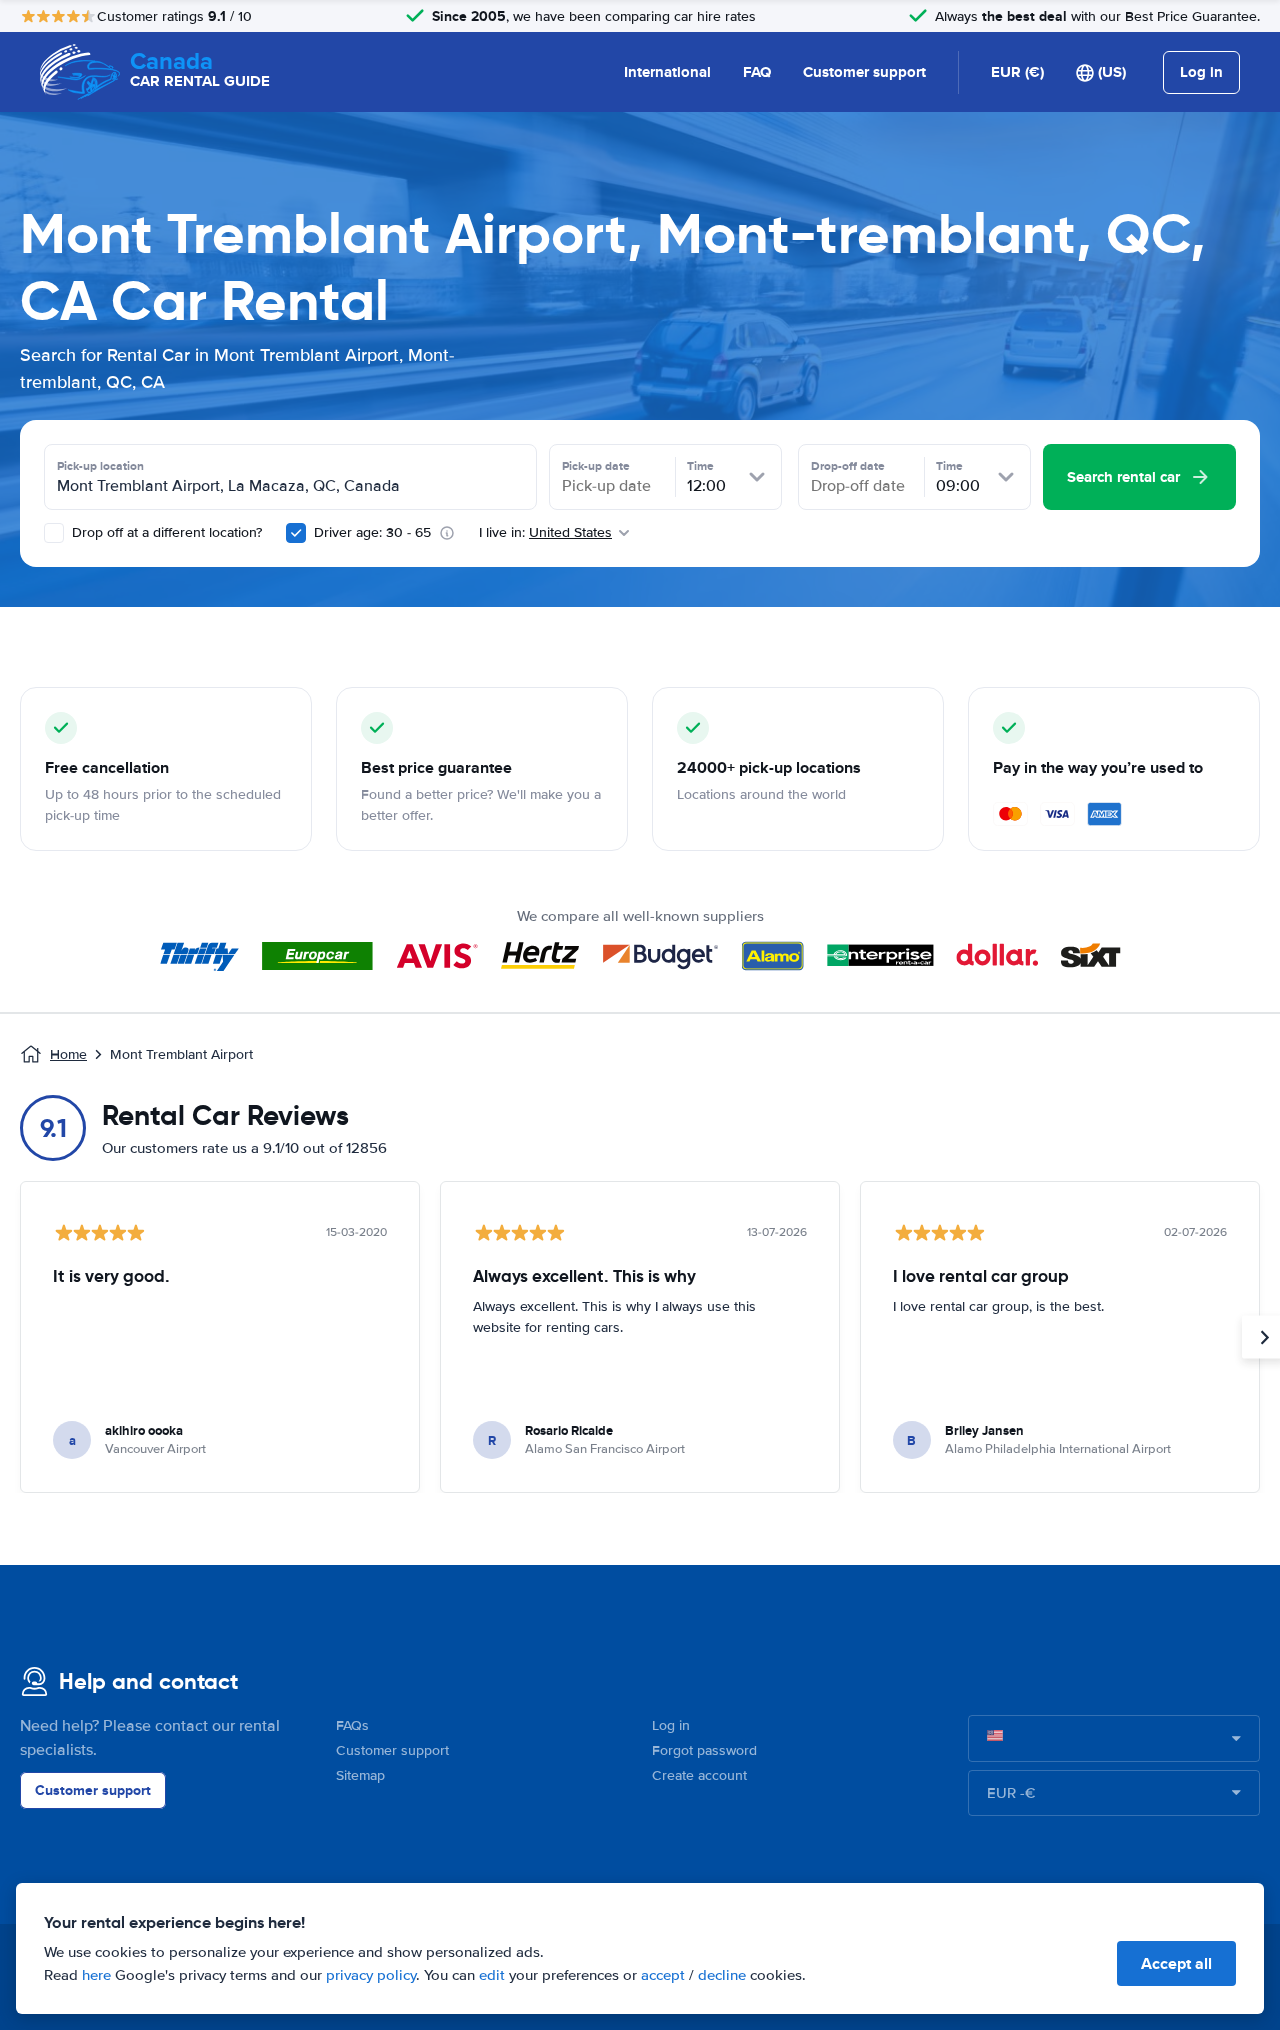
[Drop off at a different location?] (54, 533)
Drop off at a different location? (165, 532)
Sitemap (360, 1775)
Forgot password (704, 1750)
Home (68, 1054)
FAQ (757, 72)
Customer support (864, 72)
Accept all (1176, 1963)
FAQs (352, 1725)
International (667, 72)
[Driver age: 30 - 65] (296, 533)
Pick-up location (100, 466)
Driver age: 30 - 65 (372, 532)
